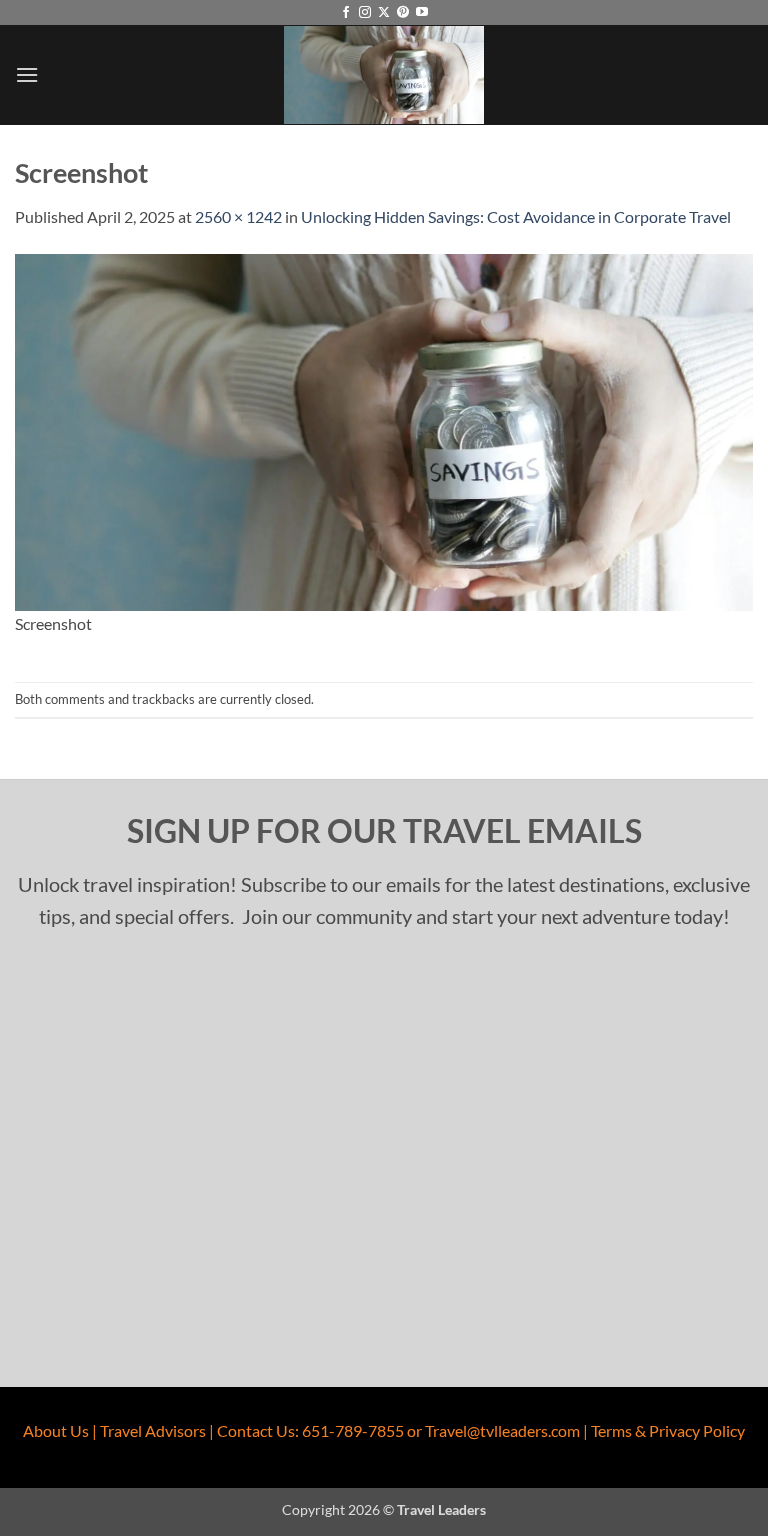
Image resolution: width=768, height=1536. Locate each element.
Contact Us (256, 1430)
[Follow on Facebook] (346, 13)
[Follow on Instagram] (365, 13)
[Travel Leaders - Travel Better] (384, 74)
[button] (27, 74)
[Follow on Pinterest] (403, 13)
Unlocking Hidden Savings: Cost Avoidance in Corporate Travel (516, 216)
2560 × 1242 (238, 216)
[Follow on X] (384, 13)
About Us (56, 1430)
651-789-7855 (353, 1430)
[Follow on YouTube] (422, 13)
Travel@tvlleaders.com (502, 1430)
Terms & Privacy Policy (668, 1430)
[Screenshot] (384, 430)
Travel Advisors (153, 1430)
